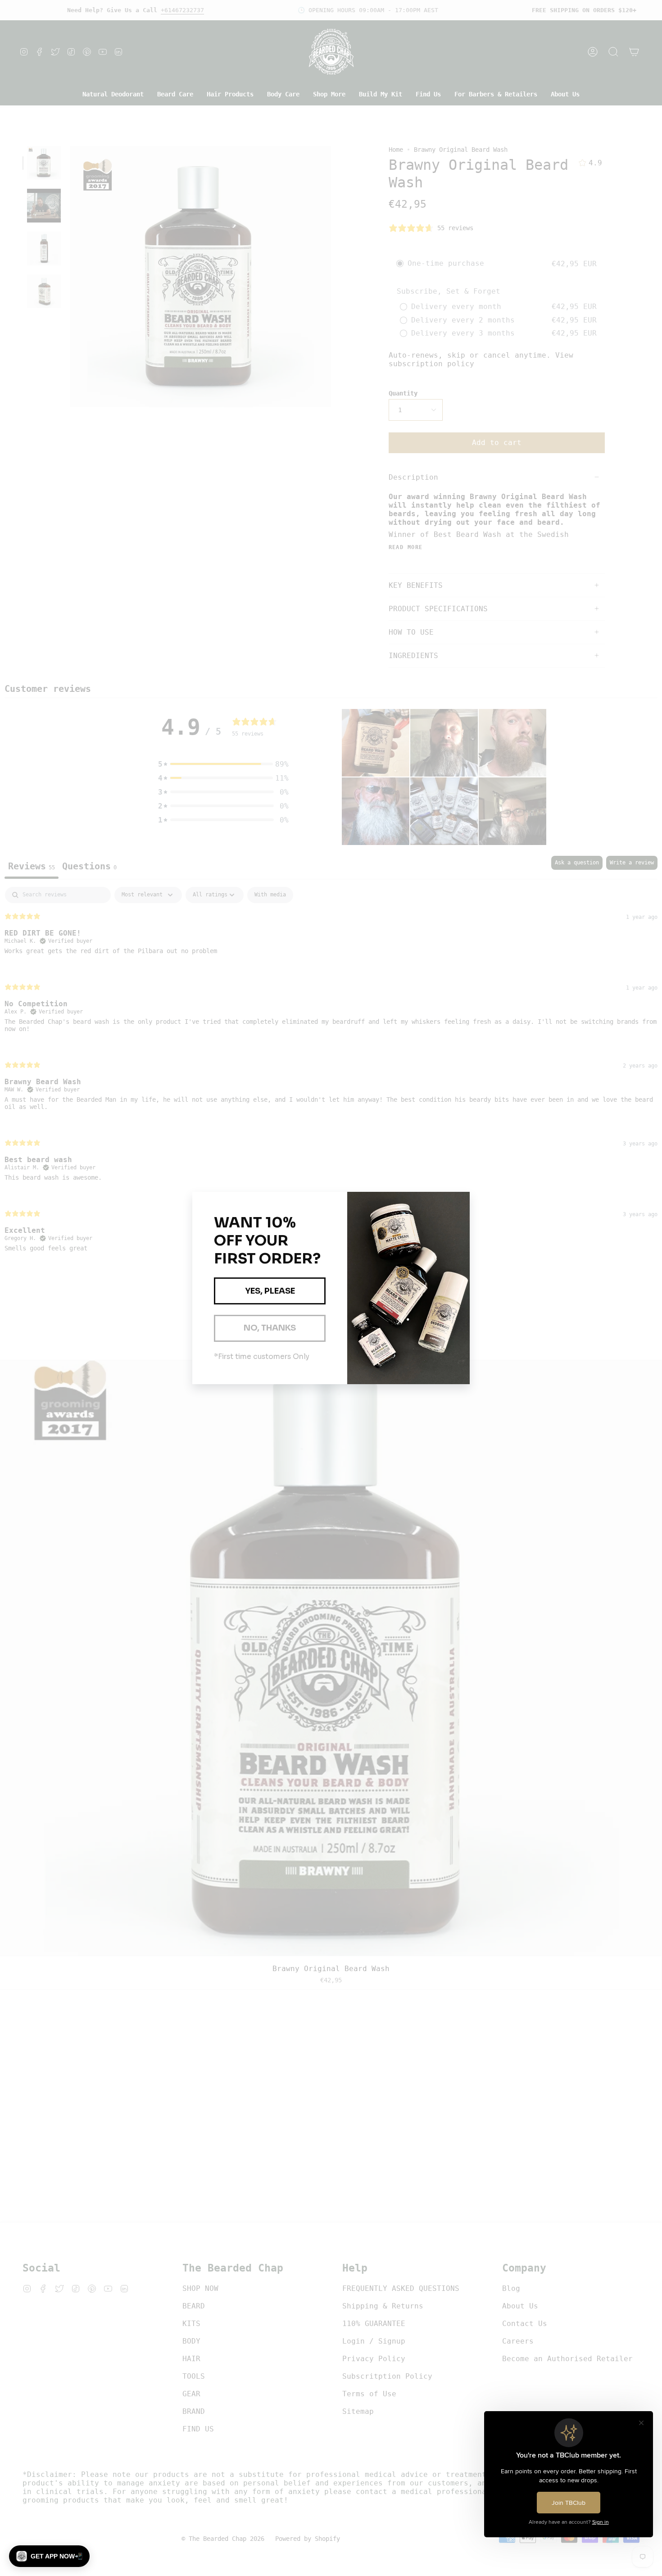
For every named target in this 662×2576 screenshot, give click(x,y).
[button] (49, 2556)
